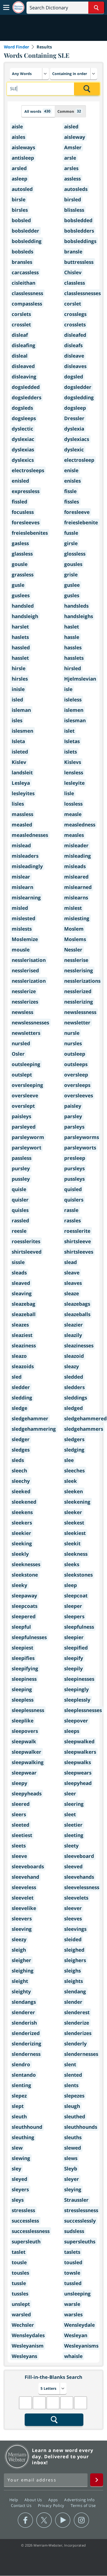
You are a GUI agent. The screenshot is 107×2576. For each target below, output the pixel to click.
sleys (18, 2200)
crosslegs (75, 314)
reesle (19, 1231)
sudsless (74, 2231)
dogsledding (79, 397)
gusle (18, 585)
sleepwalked (79, 1741)
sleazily (73, 1335)
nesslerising (79, 970)
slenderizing (26, 2044)
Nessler (73, 950)
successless (25, 2221)
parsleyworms (82, 1137)
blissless (74, 210)
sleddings (76, 1398)
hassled (21, 648)
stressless (23, 2210)
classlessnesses (82, 293)
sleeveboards (28, 1866)
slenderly (75, 2044)
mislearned (78, 887)
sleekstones (78, 1575)
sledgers (74, 1439)
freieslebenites (30, 533)
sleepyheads (27, 1794)
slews (71, 2158)
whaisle (73, 2356)
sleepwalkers (80, 1752)
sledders (74, 1387)
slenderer (23, 2012)
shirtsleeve (78, 1241)
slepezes (74, 2096)
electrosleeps (28, 470)
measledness (80, 825)
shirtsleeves (79, 1252)
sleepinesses (79, 1679)
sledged (73, 1408)
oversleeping (27, 1085)
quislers (74, 1200)
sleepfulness (79, 1627)
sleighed (74, 1950)
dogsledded (26, 387)
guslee (72, 585)
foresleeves (26, 522)
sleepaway (24, 1596)
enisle (71, 470)
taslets (72, 2252)
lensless (74, 773)
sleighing (23, 1971)
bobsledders (79, 231)
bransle (73, 252)
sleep (71, 1585)
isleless (73, 700)
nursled (21, 1043)
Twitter (44, 2520)
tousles (20, 2273)
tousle (19, 2262)
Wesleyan (76, 2335)
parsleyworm (28, 1137)
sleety (71, 1846)
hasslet (20, 658)
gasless (20, 543)
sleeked (21, 1491)
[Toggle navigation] (6, 8)
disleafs (73, 345)
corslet (73, 304)
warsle (72, 2304)
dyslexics (23, 460)
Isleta (18, 741)
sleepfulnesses (29, 1637)
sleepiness (24, 1679)
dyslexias (23, 450)
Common (69, 111)
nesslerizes (25, 1002)
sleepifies (23, 1658)
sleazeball (24, 1314)
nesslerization (29, 981)
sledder (21, 1387)
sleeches (74, 1471)
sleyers (20, 2189)
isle (68, 689)
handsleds (76, 606)
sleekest (74, 1523)
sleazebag (24, 1304)
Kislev (19, 762)
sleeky (19, 1585)
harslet (20, 627)
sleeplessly (77, 1700)
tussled (73, 2283)
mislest (73, 908)
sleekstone (25, 1575)
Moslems (75, 939)
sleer (70, 1794)
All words (37, 111)
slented (73, 2075)
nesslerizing (79, 1002)
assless (72, 179)
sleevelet (23, 1898)
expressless (26, 491)
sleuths (73, 2137)
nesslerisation (29, 960)
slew (17, 2148)
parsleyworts (80, 1148)
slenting (21, 2085)
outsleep (75, 1054)
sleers (19, 1814)
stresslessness (81, 2210)
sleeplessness (28, 1710)
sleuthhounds (81, 2127)
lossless (73, 804)
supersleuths (80, 2242)
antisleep (23, 158)
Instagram (81, 2520)
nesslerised (25, 970)
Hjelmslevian (80, 679)
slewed (73, 2148)
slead (71, 1262)
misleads (75, 866)
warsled (21, 2314)
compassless (27, 304)
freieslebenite (81, 522)
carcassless (25, 272)
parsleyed (24, 1127)
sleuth (19, 2117)
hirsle (19, 668)
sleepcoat (76, 1596)
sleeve (19, 1856)
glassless (22, 554)
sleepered (24, 1616)
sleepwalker (26, 1752)
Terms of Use (83, 2505)
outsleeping (26, 1064)
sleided (73, 1939)
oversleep (76, 1075)
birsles (20, 210)
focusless (23, 512)
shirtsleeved (27, 1252)
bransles (22, 262)
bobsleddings (80, 241)
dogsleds (22, 408)
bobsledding (27, 241)
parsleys (74, 1127)
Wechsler (23, 2325)
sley (16, 2169)
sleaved (21, 1283)
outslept (22, 1075)
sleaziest (22, 1335)
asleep (19, 179)
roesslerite (77, 1231)
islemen (74, 710)
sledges (21, 1450)
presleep (75, 1158)
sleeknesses (26, 1564)
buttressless (79, 262)
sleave (72, 1273)
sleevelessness (82, 1887)
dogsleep (75, 408)
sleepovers (25, 1731)
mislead (21, 845)
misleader (76, 845)
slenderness (26, 2054)
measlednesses (30, 835)
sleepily (73, 1669)
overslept (23, 1106)
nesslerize (24, 991)
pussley (21, 1179)
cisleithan (24, 283)
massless (22, 814)
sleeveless (24, 1887)
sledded (74, 1377)
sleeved (73, 1866)
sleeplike (23, 1721)
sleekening (77, 1502)
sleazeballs (77, 1314)
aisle (17, 127)
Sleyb (71, 2169)
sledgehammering (34, 1429)
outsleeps (76, 1064)
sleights (73, 1981)
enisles (72, 481)
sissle (18, 1262)
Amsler (73, 147)
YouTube (63, 2520)
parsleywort (26, 1148)
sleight (20, 1981)
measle (73, 814)
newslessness (80, 1012)
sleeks (72, 1564)
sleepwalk (24, 1741)
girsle (71, 543)
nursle (72, 1033)
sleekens (22, 1512)
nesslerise (76, 960)
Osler (18, 1054)
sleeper (73, 1606)
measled (22, 825)
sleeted (21, 1825)
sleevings (75, 1929)
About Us (34, 2500)
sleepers (74, 1616)
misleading (78, 856)
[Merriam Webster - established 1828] (18, 7)
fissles (72, 502)
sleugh (72, 2106)
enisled (20, 481)
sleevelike (24, 1908)
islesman (75, 720)
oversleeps (77, 1085)
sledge (19, 1408)
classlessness (27, 293)
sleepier (74, 1637)
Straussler (76, 2200)
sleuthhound (27, 2127)
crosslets (75, 325)
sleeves (73, 1919)
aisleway (75, 137)
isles (17, 720)
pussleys (74, 1179)
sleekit (72, 1544)
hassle (72, 637)
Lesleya (21, 783)
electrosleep (79, 460)
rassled (20, 1221)
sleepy (19, 1783)
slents (71, 2085)
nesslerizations (82, 981)
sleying (73, 2189)
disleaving (24, 377)
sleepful (21, 1627)
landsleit (22, 773)
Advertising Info (80, 2500)
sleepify (74, 1658)
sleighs (72, 1971)
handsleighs (79, 616)
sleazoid (74, 1356)
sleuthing (23, 2137)
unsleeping (77, 2294)
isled (17, 700)
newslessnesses (30, 1023)
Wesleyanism (28, 2346)
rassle (71, 1210)
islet (69, 731)
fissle (70, 491)
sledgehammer (30, 1418)
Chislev (73, 272)
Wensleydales (28, 2335)
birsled (73, 200)
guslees (21, 595)
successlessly (80, 2221)
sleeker (73, 1512)
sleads (19, 1273)
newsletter (77, 1023)
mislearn (22, 887)
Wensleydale (79, 2325)
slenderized (26, 2033)
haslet (72, 627)
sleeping (22, 1689)
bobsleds (22, 252)
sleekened (24, 1502)
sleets (19, 1846)
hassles (73, 648)
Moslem (74, 929)
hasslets (74, 658)
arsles (71, 168)
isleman (21, 710)
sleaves (73, 1283)
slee (69, 1460)
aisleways (23, 147)
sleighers (75, 1960)
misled (20, 908)
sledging (74, 1450)
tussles (20, 2294)
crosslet (21, 325)
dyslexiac (23, 439)
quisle (19, 1189)
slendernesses (81, 2054)
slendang (75, 1992)
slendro (21, 2064)
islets (71, 752)
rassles (72, 1221)
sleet (70, 1814)
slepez (19, 2096)
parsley (73, 1116)
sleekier (21, 1533)
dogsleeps (24, 418)
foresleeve (77, 512)
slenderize (77, 2023)
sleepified (76, 1648)
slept (18, 2106)
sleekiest (75, 1533)
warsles (73, 2314)
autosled (22, 189)
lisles (18, 804)
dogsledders (26, 397)
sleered (21, 1804)
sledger (21, 1439)
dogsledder (78, 387)
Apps (54, 2500)
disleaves (75, 366)
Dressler (74, 418)
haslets (20, 637)
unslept (21, 2304)
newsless (22, 1012)
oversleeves (79, 1096)
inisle (18, 689)
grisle (71, 575)
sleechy (21, 1481)
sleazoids (23, 1366)
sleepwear (24, 1773)
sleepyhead (78, 1783)
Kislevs (73, 762)
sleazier (73, 1325)
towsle (72, 2273)
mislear (21, 877)
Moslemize (25, 939)
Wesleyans (24, 2356)
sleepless (23, 1700)
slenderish (24, 2023)
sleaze (72, 1293)
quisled (73, 1189)
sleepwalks (78, 1762)
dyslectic (22, 429)
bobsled (21, 220)
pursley (21, 1168)
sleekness (76, 1554)
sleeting (74, 1835)
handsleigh (25, 616)
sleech (19, 1471)
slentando (24, 2075)
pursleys (74, 1168)
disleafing (24, 345)
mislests (22, 929)
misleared (76, 877)
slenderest (77, 2012)
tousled (73, 2262)
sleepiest (22, 1648)
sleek (71, 1481)
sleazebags (77, 1304)
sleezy (19, 1939)
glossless (75, 554)
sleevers (22, 1919)
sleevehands (79, 1877)
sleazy (72, 1366)
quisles (20, 1210)
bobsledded (78, 220)
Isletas (72, 741)
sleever (73, 1908)
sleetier (73, 1825)
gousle (20, 564)
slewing (21, 2158)
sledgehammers (84, 1429)
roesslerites (26, 1241)
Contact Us (22, 2505)
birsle (19, 200)
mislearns (76, 898)
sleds (18, 1460)
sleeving (22, 1929)
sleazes (20, 1325)
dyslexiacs (77, 439)
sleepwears (78, 1773)
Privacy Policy (52, 2505)
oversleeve (25, 1096)
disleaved (23, 366)
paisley (73, 1106)
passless (22, 1158)
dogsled (74, 377)
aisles (18, 137)
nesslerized (78, 991)
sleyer (72, 2179)
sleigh (19, 1950)
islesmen (22, 731)
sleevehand (25, 1877)
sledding (22, 1398)
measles (74, 835)
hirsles (20, 679)
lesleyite (74, 783)
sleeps (72, 1731)
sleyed (19, 2179)
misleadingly (27, 866)
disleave (74, 356)
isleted (20, 752)
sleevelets (76, 1898)
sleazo (19, 1356)
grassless (23, 575)
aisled (71, 127)
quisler (20, 1200)
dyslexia (74, 429)
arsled (19, 168)
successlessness (31, 2231)
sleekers (22, 1523)
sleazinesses (79, 1346)
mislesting (77, 918)
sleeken (73, 1491)
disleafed (75, 335)
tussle (19, 2283)
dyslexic (74, 450)
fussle (71, 533)
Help (14, 2500)
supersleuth (26, 2242)
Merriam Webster (17, 2456)
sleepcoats (25, 1606)
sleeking (22, 1544)
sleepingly (76, 1689)
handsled (23, 606)
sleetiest (22, 1835)
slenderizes (78, 2033)
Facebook (25, 2520)
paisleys (21, 1116)
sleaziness (24, 1346)
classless (75, 283)
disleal (20, 356)
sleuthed (75, 2117)
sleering (74, 1804)
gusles (72, 595)
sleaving (22, 1293)
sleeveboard (79, 1856)
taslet (19, 2252)
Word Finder (16, 47)
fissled (19, 502)
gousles (73, 564)
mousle (21, 950)
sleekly (20, 1554)
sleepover (76, 1721)
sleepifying (25, 1669)
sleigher (21, 1960)
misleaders (25, 856)
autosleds (76, 189)
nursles (73, 1043)
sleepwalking (28, 1762)
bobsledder (25, 231)
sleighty (21, 1992)
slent (70, 2064)
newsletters (26, 1033)
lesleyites (23, 793)
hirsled (73, 668)
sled (17, 1377)
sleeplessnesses (83, 1710)
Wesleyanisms (81, 2346)
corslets (21, 314)
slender (73, 2002)
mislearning (26, 898)
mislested (24, 918)
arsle (70, 158)
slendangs (24, 2002)
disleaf (20, 335)
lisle (69, 793)
